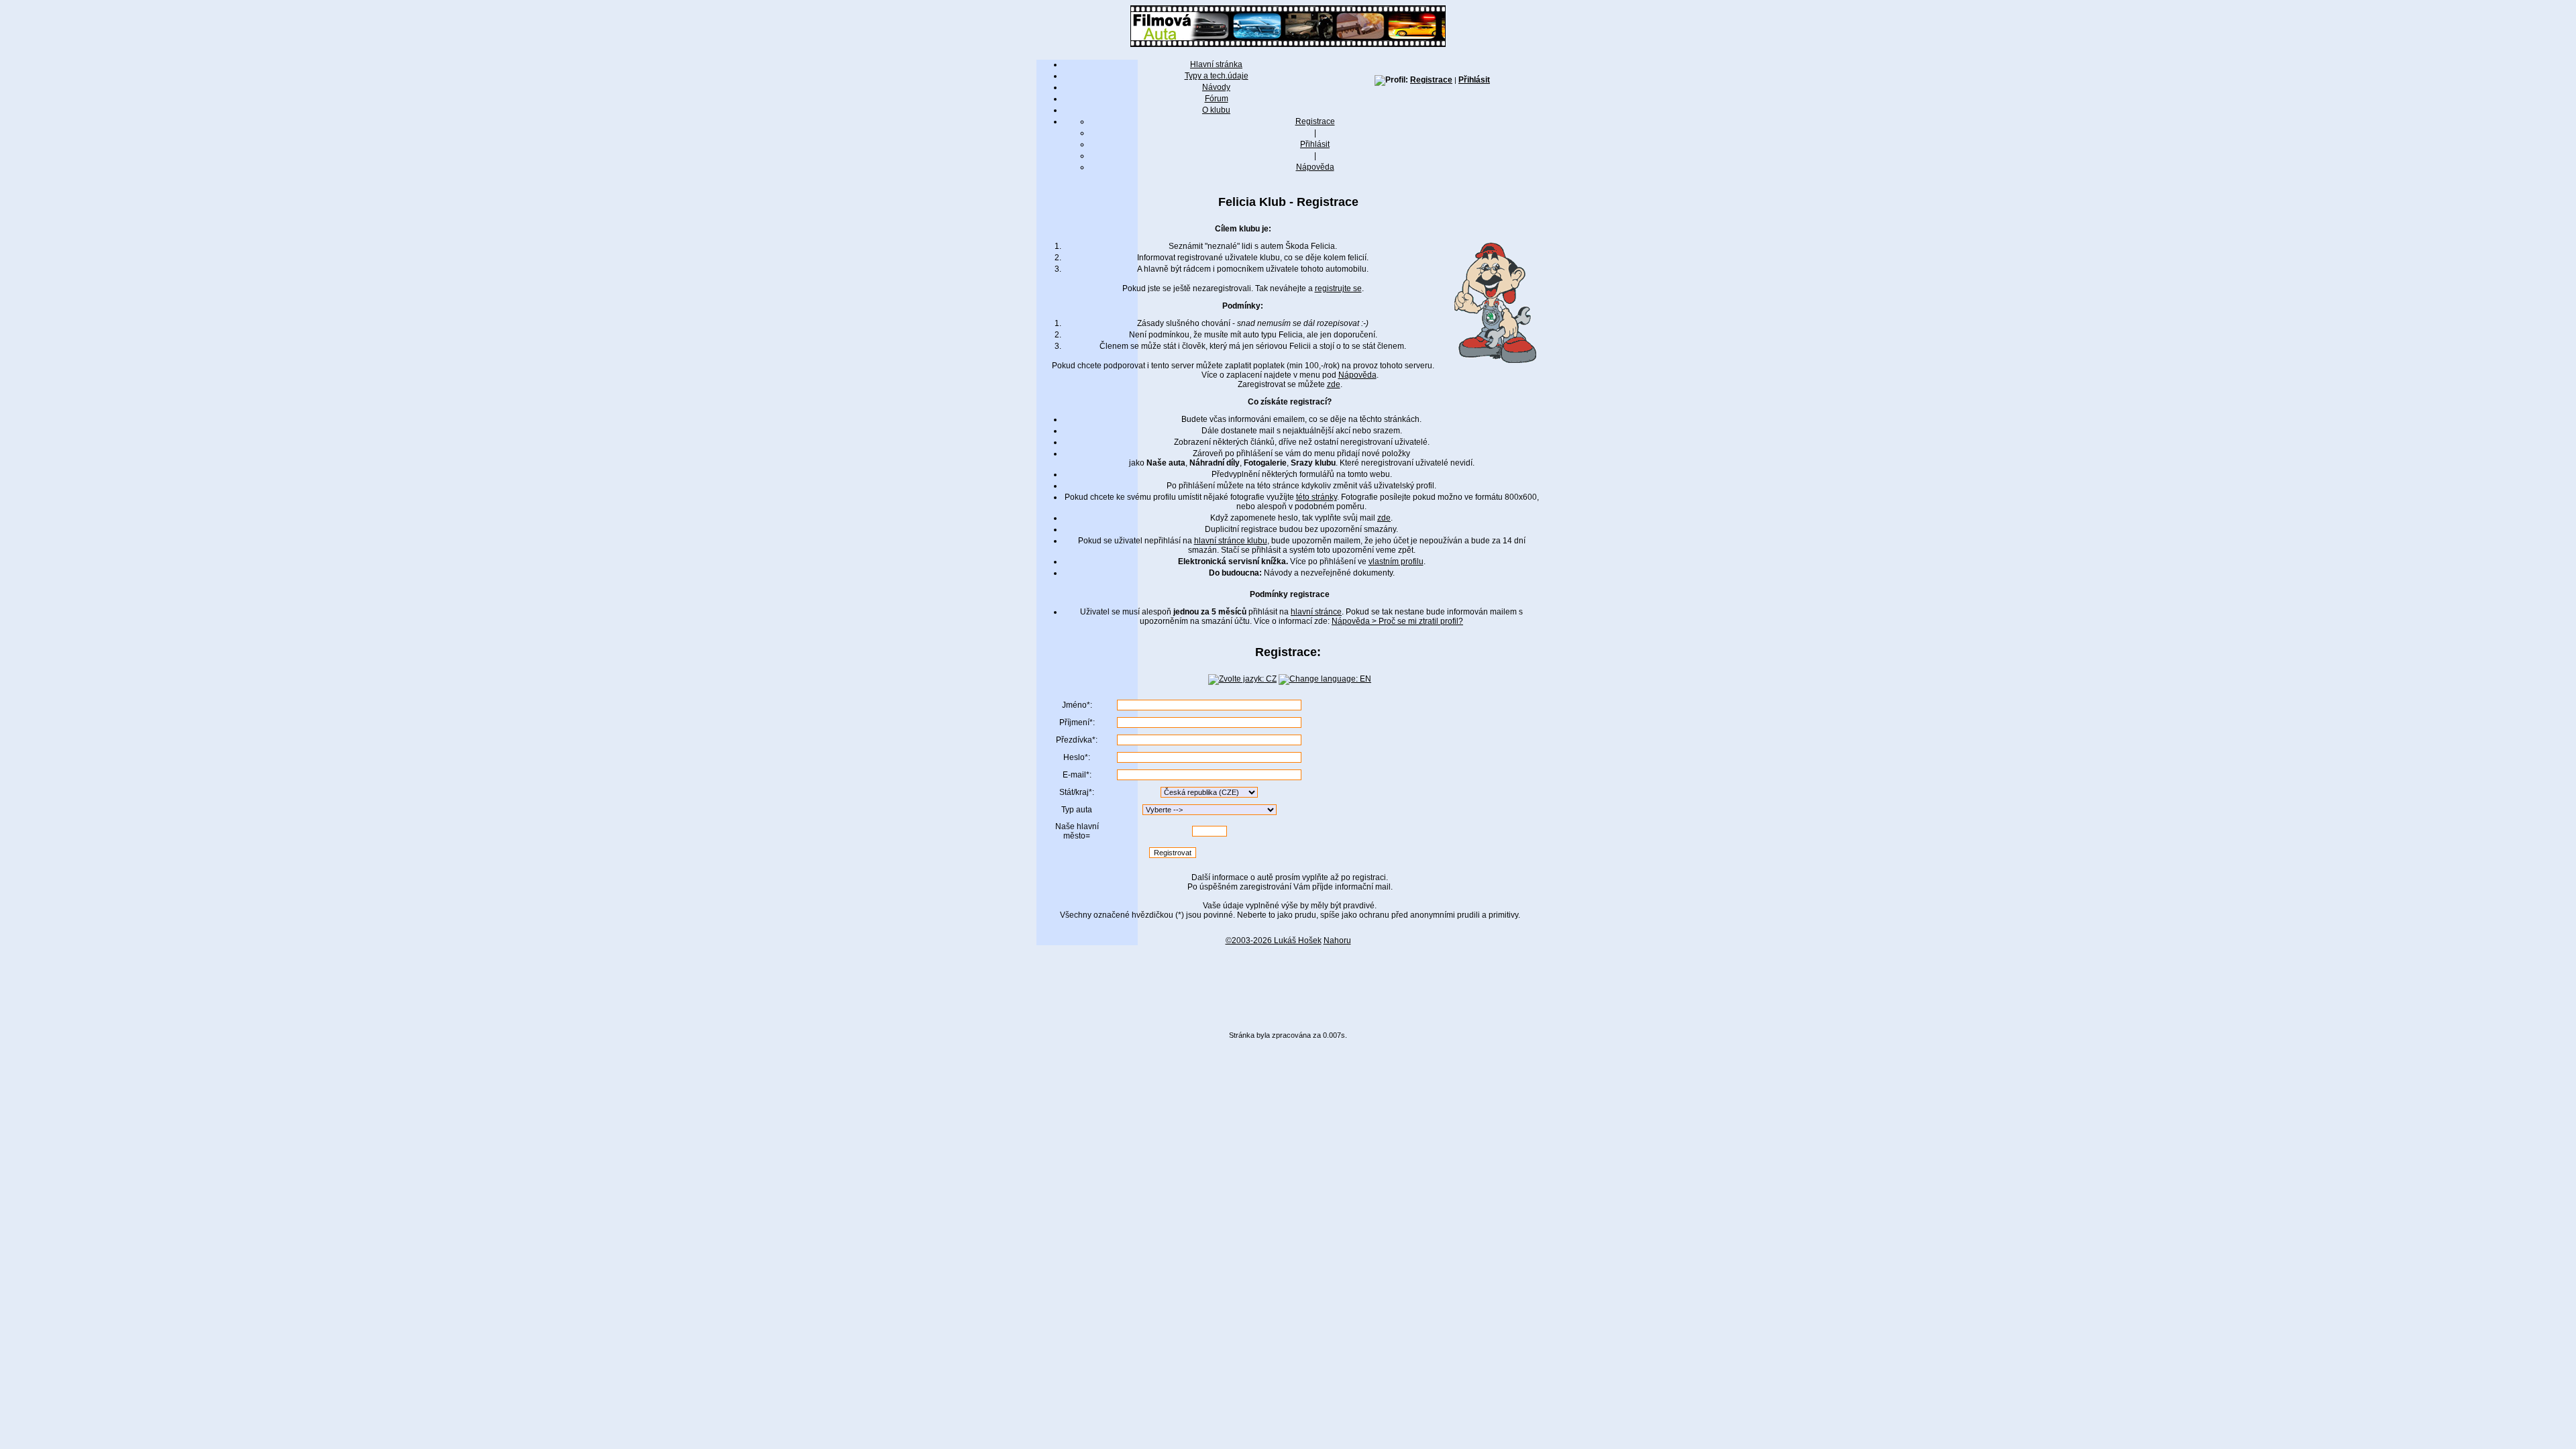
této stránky (1317, 497)
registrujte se (1338, 288)
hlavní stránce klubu (1231, 541)
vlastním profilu (1396, 561)
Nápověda (1315, 167)
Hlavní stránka (1216, 64)
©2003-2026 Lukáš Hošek (1274, 941)
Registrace (1431, 80)
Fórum (1217, 99)
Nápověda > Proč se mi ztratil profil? (1397, 621)
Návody (1216, 87)
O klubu (1216, 110)
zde (1334, 384)
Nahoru (1337, 941)
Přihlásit (1474, 80)
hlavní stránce (1316, 612)
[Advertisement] (1288, 983)
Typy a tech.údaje (1217, 76)
